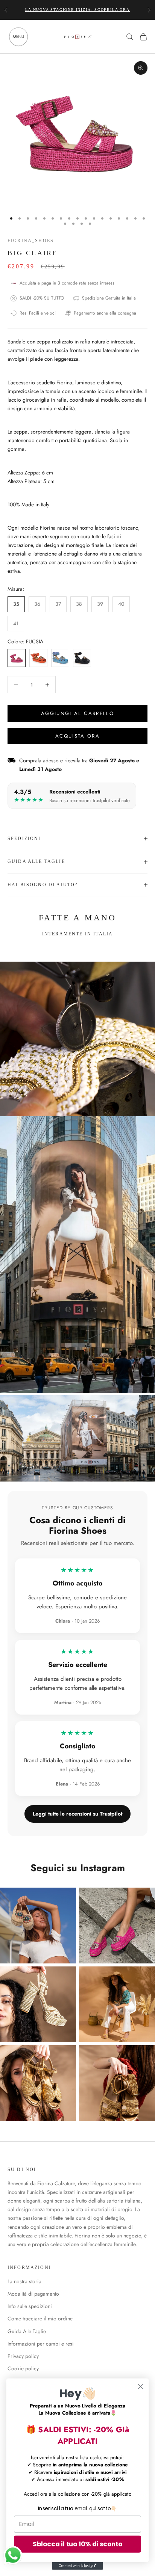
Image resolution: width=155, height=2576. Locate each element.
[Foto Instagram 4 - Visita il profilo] (117, 2004)
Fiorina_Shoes (31, 241)
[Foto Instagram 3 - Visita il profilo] (38, 2004)
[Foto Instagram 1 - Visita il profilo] (38, 1926)
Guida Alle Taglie (27, 2331)
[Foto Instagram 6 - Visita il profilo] (117, 2083)
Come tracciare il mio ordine (40, 2319)
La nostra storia (24, 2281)
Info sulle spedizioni (30, 2306)
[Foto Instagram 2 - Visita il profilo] (117, 1926)
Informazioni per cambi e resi (41, 2344)
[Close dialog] (141, 2386)
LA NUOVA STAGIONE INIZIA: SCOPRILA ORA (77, 10)
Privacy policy (23, 2356)
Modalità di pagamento (33, 2294)
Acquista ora (77, 736)
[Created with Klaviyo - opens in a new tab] (78, 2566)
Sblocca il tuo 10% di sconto (78, 2544)
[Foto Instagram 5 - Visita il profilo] (38, 2083)
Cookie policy (23, 2368)
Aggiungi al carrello (77, 713)
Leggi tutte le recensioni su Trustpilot (77, 1814)
